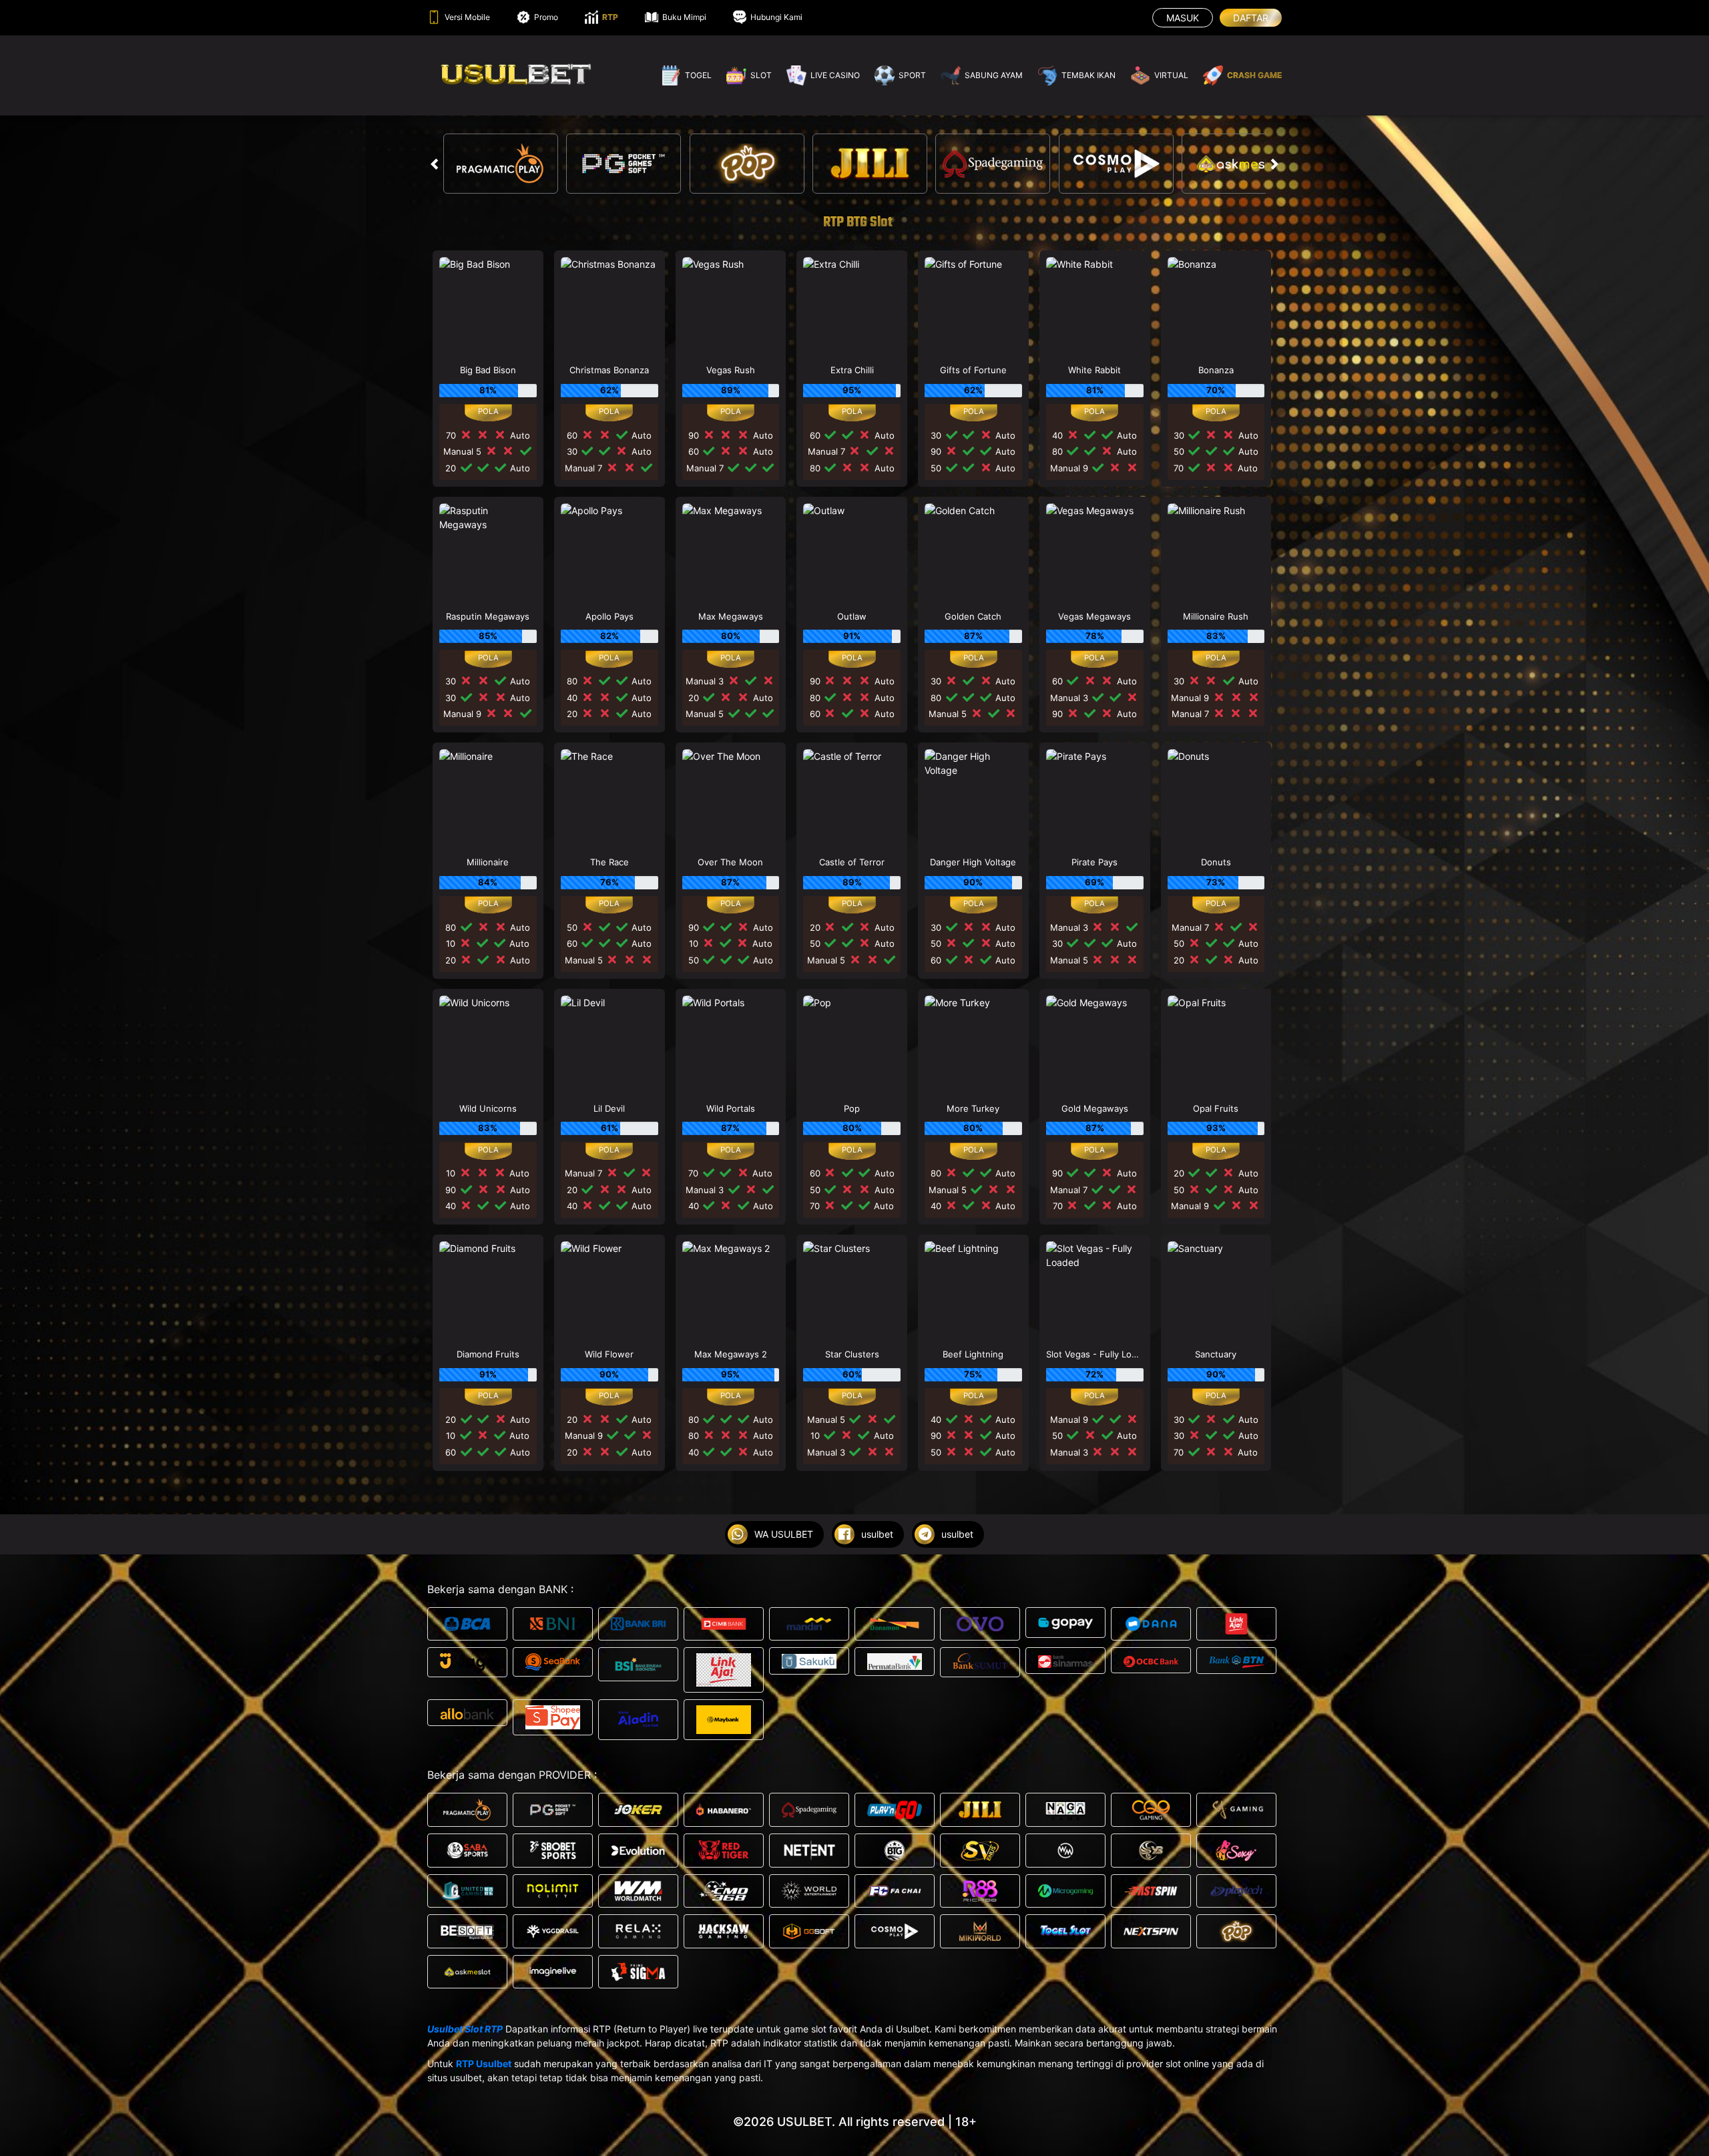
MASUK (1183, 18)
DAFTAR (1251, 18)
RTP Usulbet (484, 2064)
